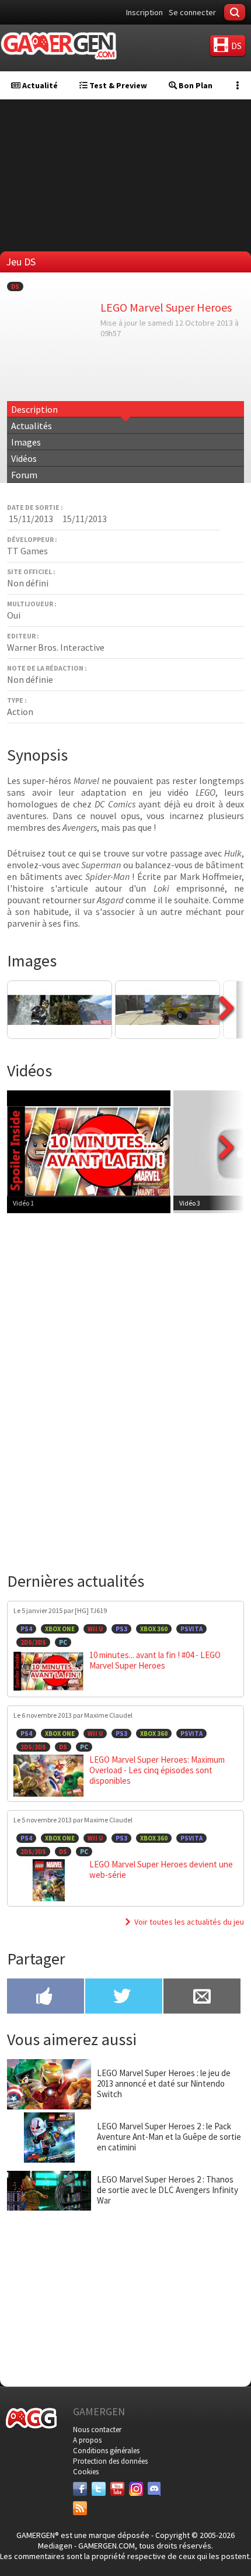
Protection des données (110, 2461)
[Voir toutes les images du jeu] (226, 1035)
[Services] (80, 2508)
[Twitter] (99, 2489)
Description (34, 409)
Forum (24, 475)
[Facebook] (80, 2489)
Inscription (144, 12)
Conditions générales (106, 2451)
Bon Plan (195, 85)
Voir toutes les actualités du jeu (189, 1922)
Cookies (86, 2472)
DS (15, 286)
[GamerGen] (58, 46)
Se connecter (192, 12)
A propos (87, 2440)
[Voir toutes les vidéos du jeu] (226, 1177)
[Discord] (155, 2489)
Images (26, 442)
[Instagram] (136, 2489)
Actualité (39, 85)
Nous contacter (97, 2430)
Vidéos (24, 458)
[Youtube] (117, 2489)
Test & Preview (117, 85)
